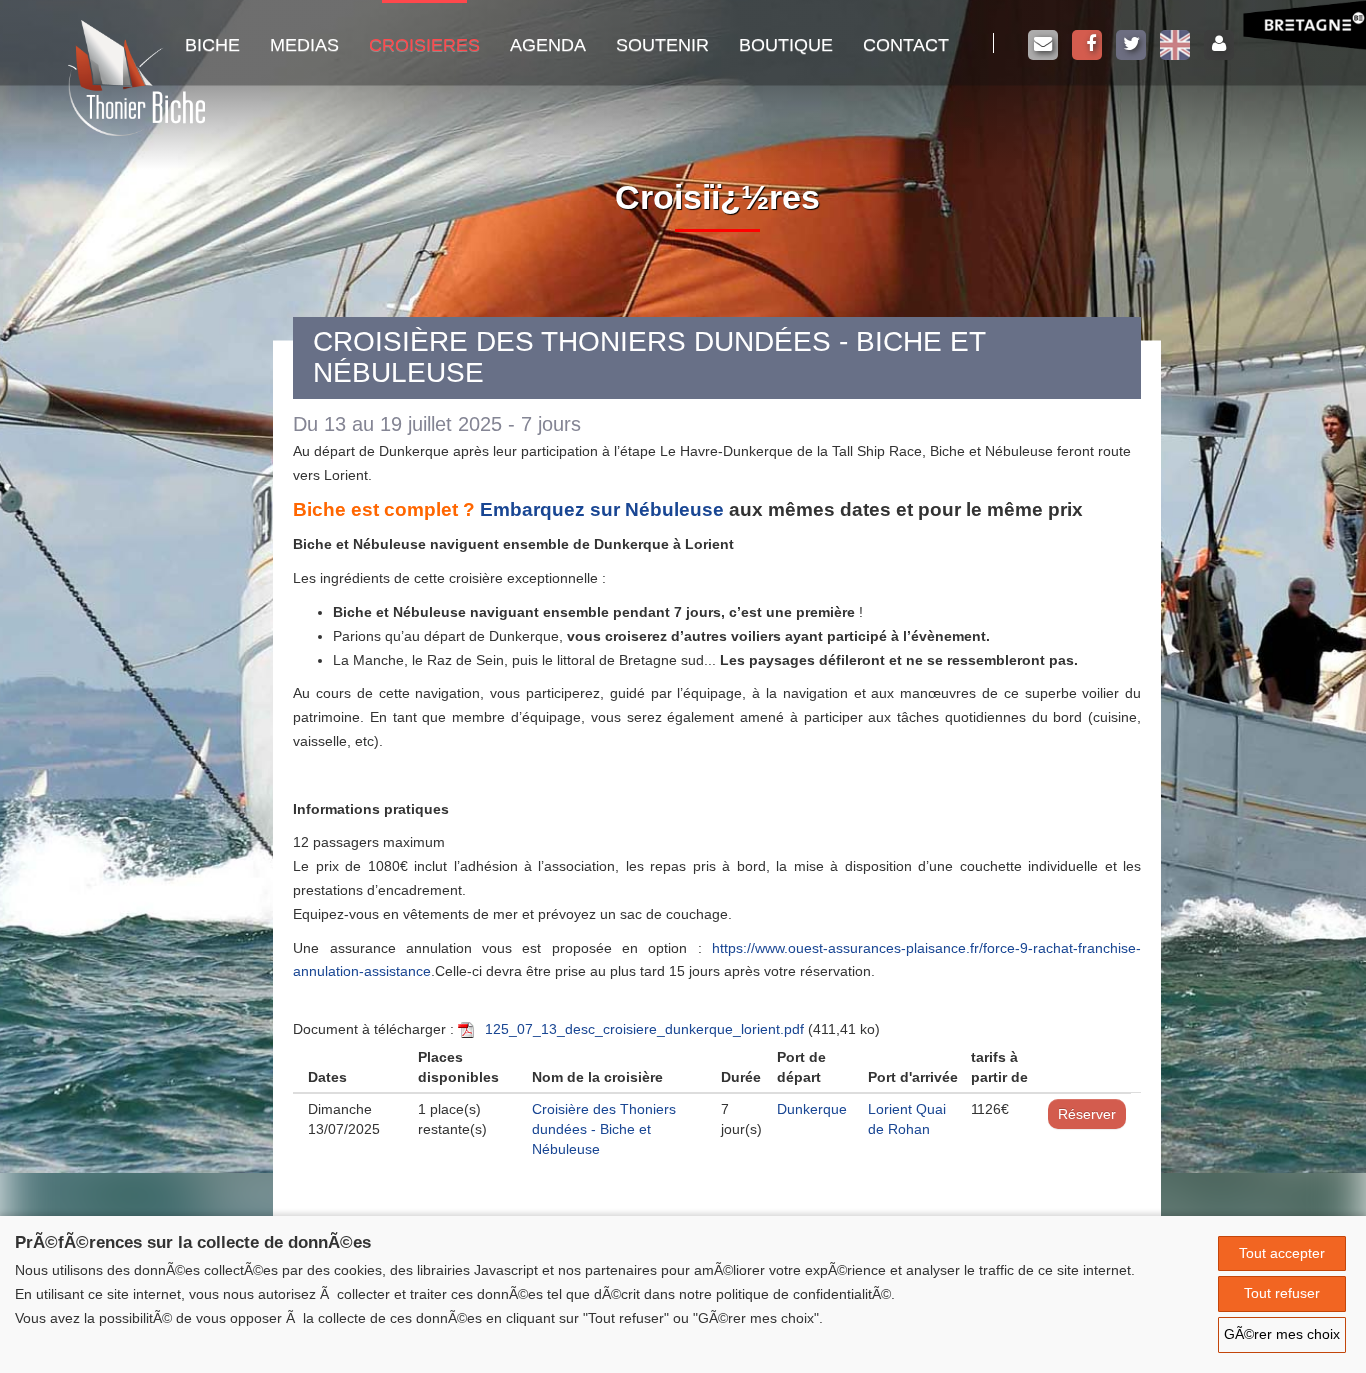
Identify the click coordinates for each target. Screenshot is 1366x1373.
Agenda (548, 45)
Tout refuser (1282, 1293)
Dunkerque (812, 1109)
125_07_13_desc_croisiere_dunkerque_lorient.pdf (644, 1029)
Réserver (1087, 1114)
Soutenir (662, 45)
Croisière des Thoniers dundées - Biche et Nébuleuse (604, 1129)
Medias (304, 45)
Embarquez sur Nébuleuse (602, 509)
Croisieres (424, 45)
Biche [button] (212, 45)
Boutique (786, 45)
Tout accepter (1282, 1253)
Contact (906, 45)
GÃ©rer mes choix (1282, 1334)
